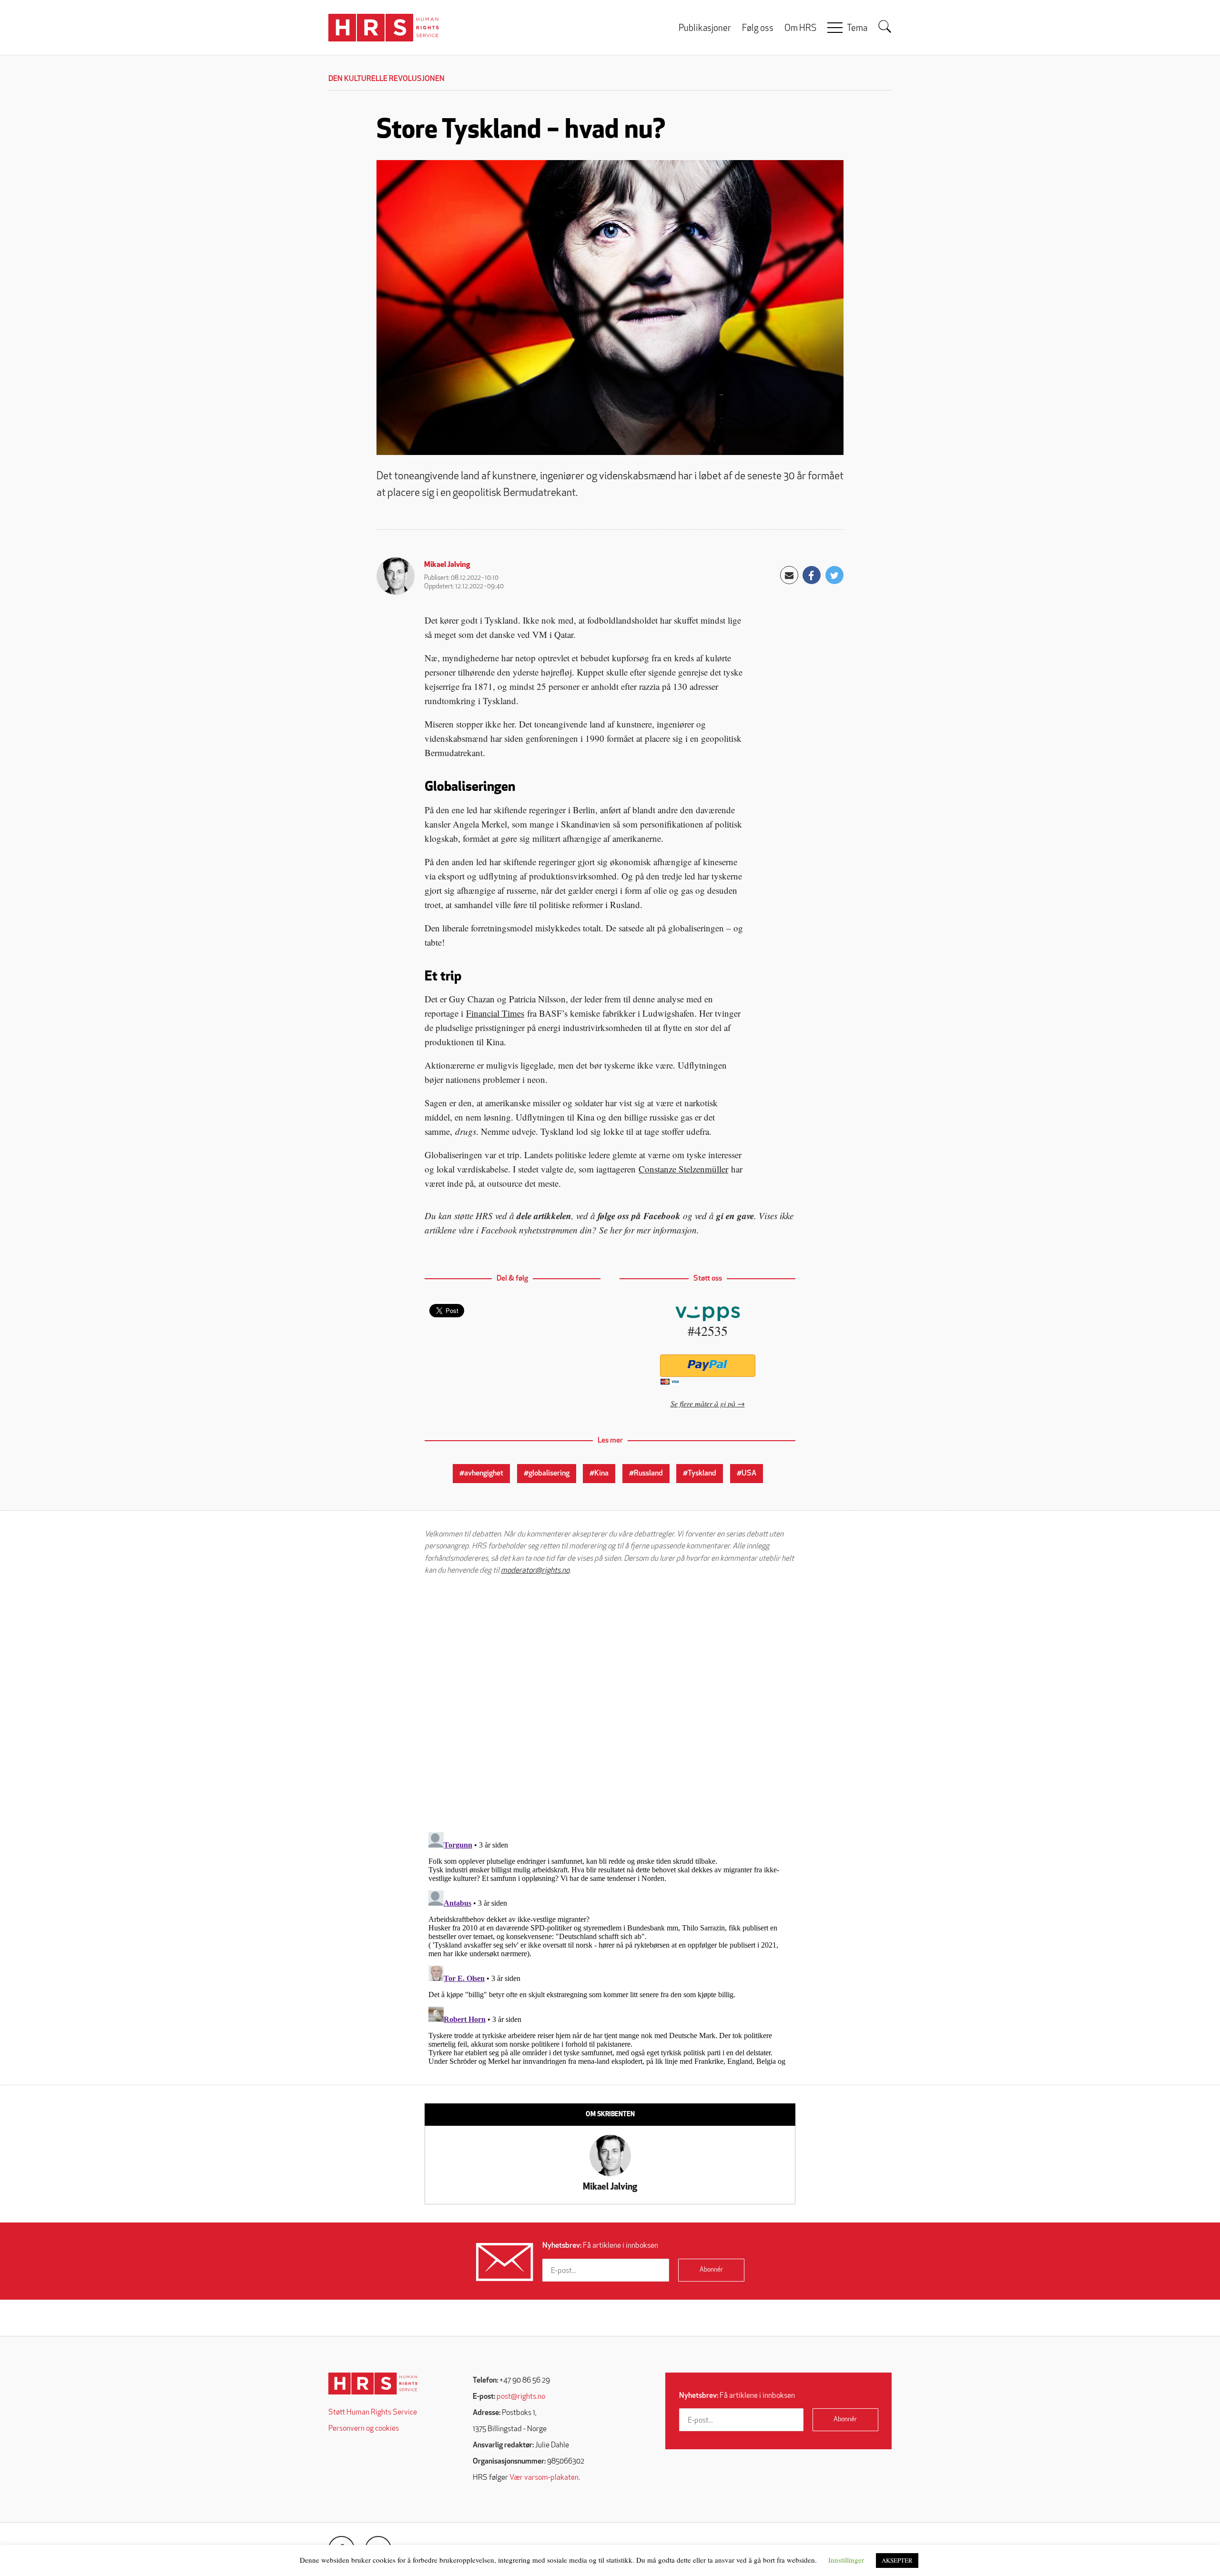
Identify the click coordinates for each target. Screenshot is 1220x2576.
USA (749, 1474)
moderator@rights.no (535, 1571)
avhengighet (484, 1474)
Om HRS (800, 29)
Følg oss (758, 29)
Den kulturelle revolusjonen (386, 79)
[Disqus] (610, 1704)
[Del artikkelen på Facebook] (812, 575)
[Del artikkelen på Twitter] (834, 575)
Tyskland (702, 1474)
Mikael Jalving (447, 565)
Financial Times (495, 1013)
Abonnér (711, 2270)
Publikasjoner (705, 29)
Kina (601, 1474)
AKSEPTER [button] (897, 2560)
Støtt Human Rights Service (373, 2413)
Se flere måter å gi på (703, 1403)
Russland (648, 1474)
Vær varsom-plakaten (544, 2478)
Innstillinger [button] (846, 2560)
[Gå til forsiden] (373, 2384)
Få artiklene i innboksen (600, 2246)
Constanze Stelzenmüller (683, 1169)
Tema (857, 29)
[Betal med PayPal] (707, 1366)
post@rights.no (521, 2397)
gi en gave (735, 1216)
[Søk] (885, 27)
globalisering (549, 1474)
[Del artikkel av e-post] (789, 575)
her (616, 1230)
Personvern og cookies (364, 2429)
